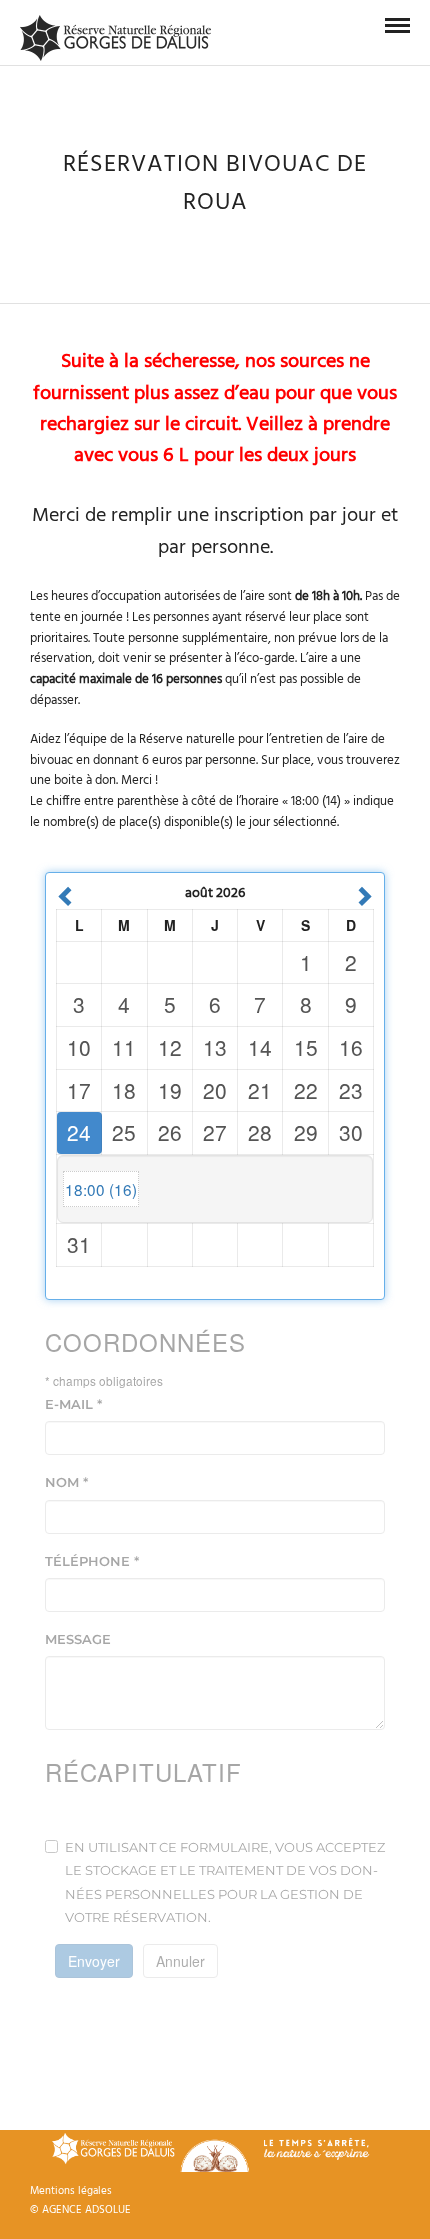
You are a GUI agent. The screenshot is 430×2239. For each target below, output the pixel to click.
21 (260, 1090)
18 (124, 1090)
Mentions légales (71, 2191)
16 (351, 1047)
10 (79, 1047)
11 (124, 1047)
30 (351, 1132)
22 (306, 1090)
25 (124, 1132)
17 (79, 1090)
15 (306, 1047)
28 (260, 1132)
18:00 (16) (101, 1189)
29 (306, 1132)
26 (170, 1132)
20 (215, 1090)
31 (79, 1244)
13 (215, 1047)
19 (170, 1090)
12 (170, 1047)
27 (215, 1132)
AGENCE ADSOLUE (86, 2210)
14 (260, 1047)
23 (351, 1090)
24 (79, 1132)
